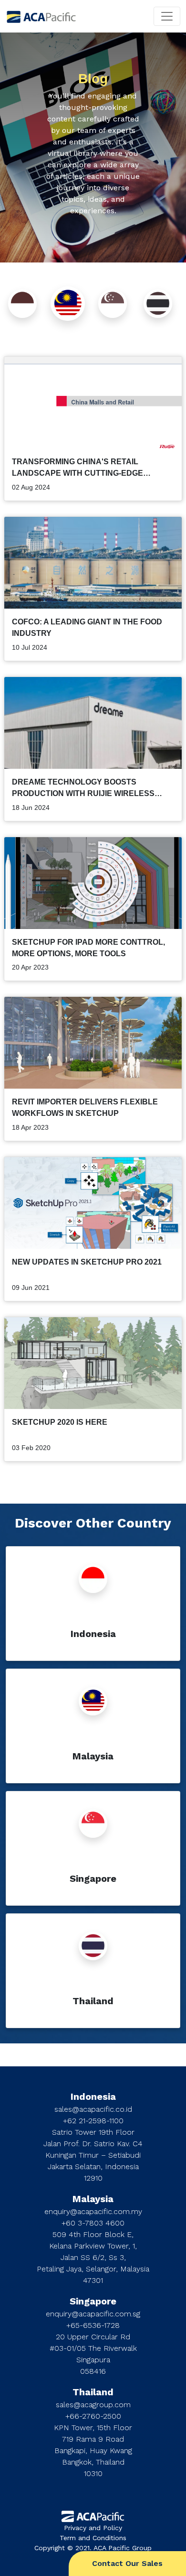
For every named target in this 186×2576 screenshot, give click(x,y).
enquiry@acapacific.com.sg (93, 2314)
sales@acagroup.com (93, 2405)
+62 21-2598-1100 (93, 2121)
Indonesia (93, 2096)
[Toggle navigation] (167, 16)
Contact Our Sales (127, 2563)
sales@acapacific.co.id (93, 2109)
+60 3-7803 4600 (93, 2223)
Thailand (93, 2392)
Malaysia (93, 2199)
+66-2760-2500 (93, 2416)
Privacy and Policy (93, 2528)
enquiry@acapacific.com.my (93, 2211)
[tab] (22, 304)
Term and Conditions (93, 2538)
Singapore (93, 2301)
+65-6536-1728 (93, 2325)
